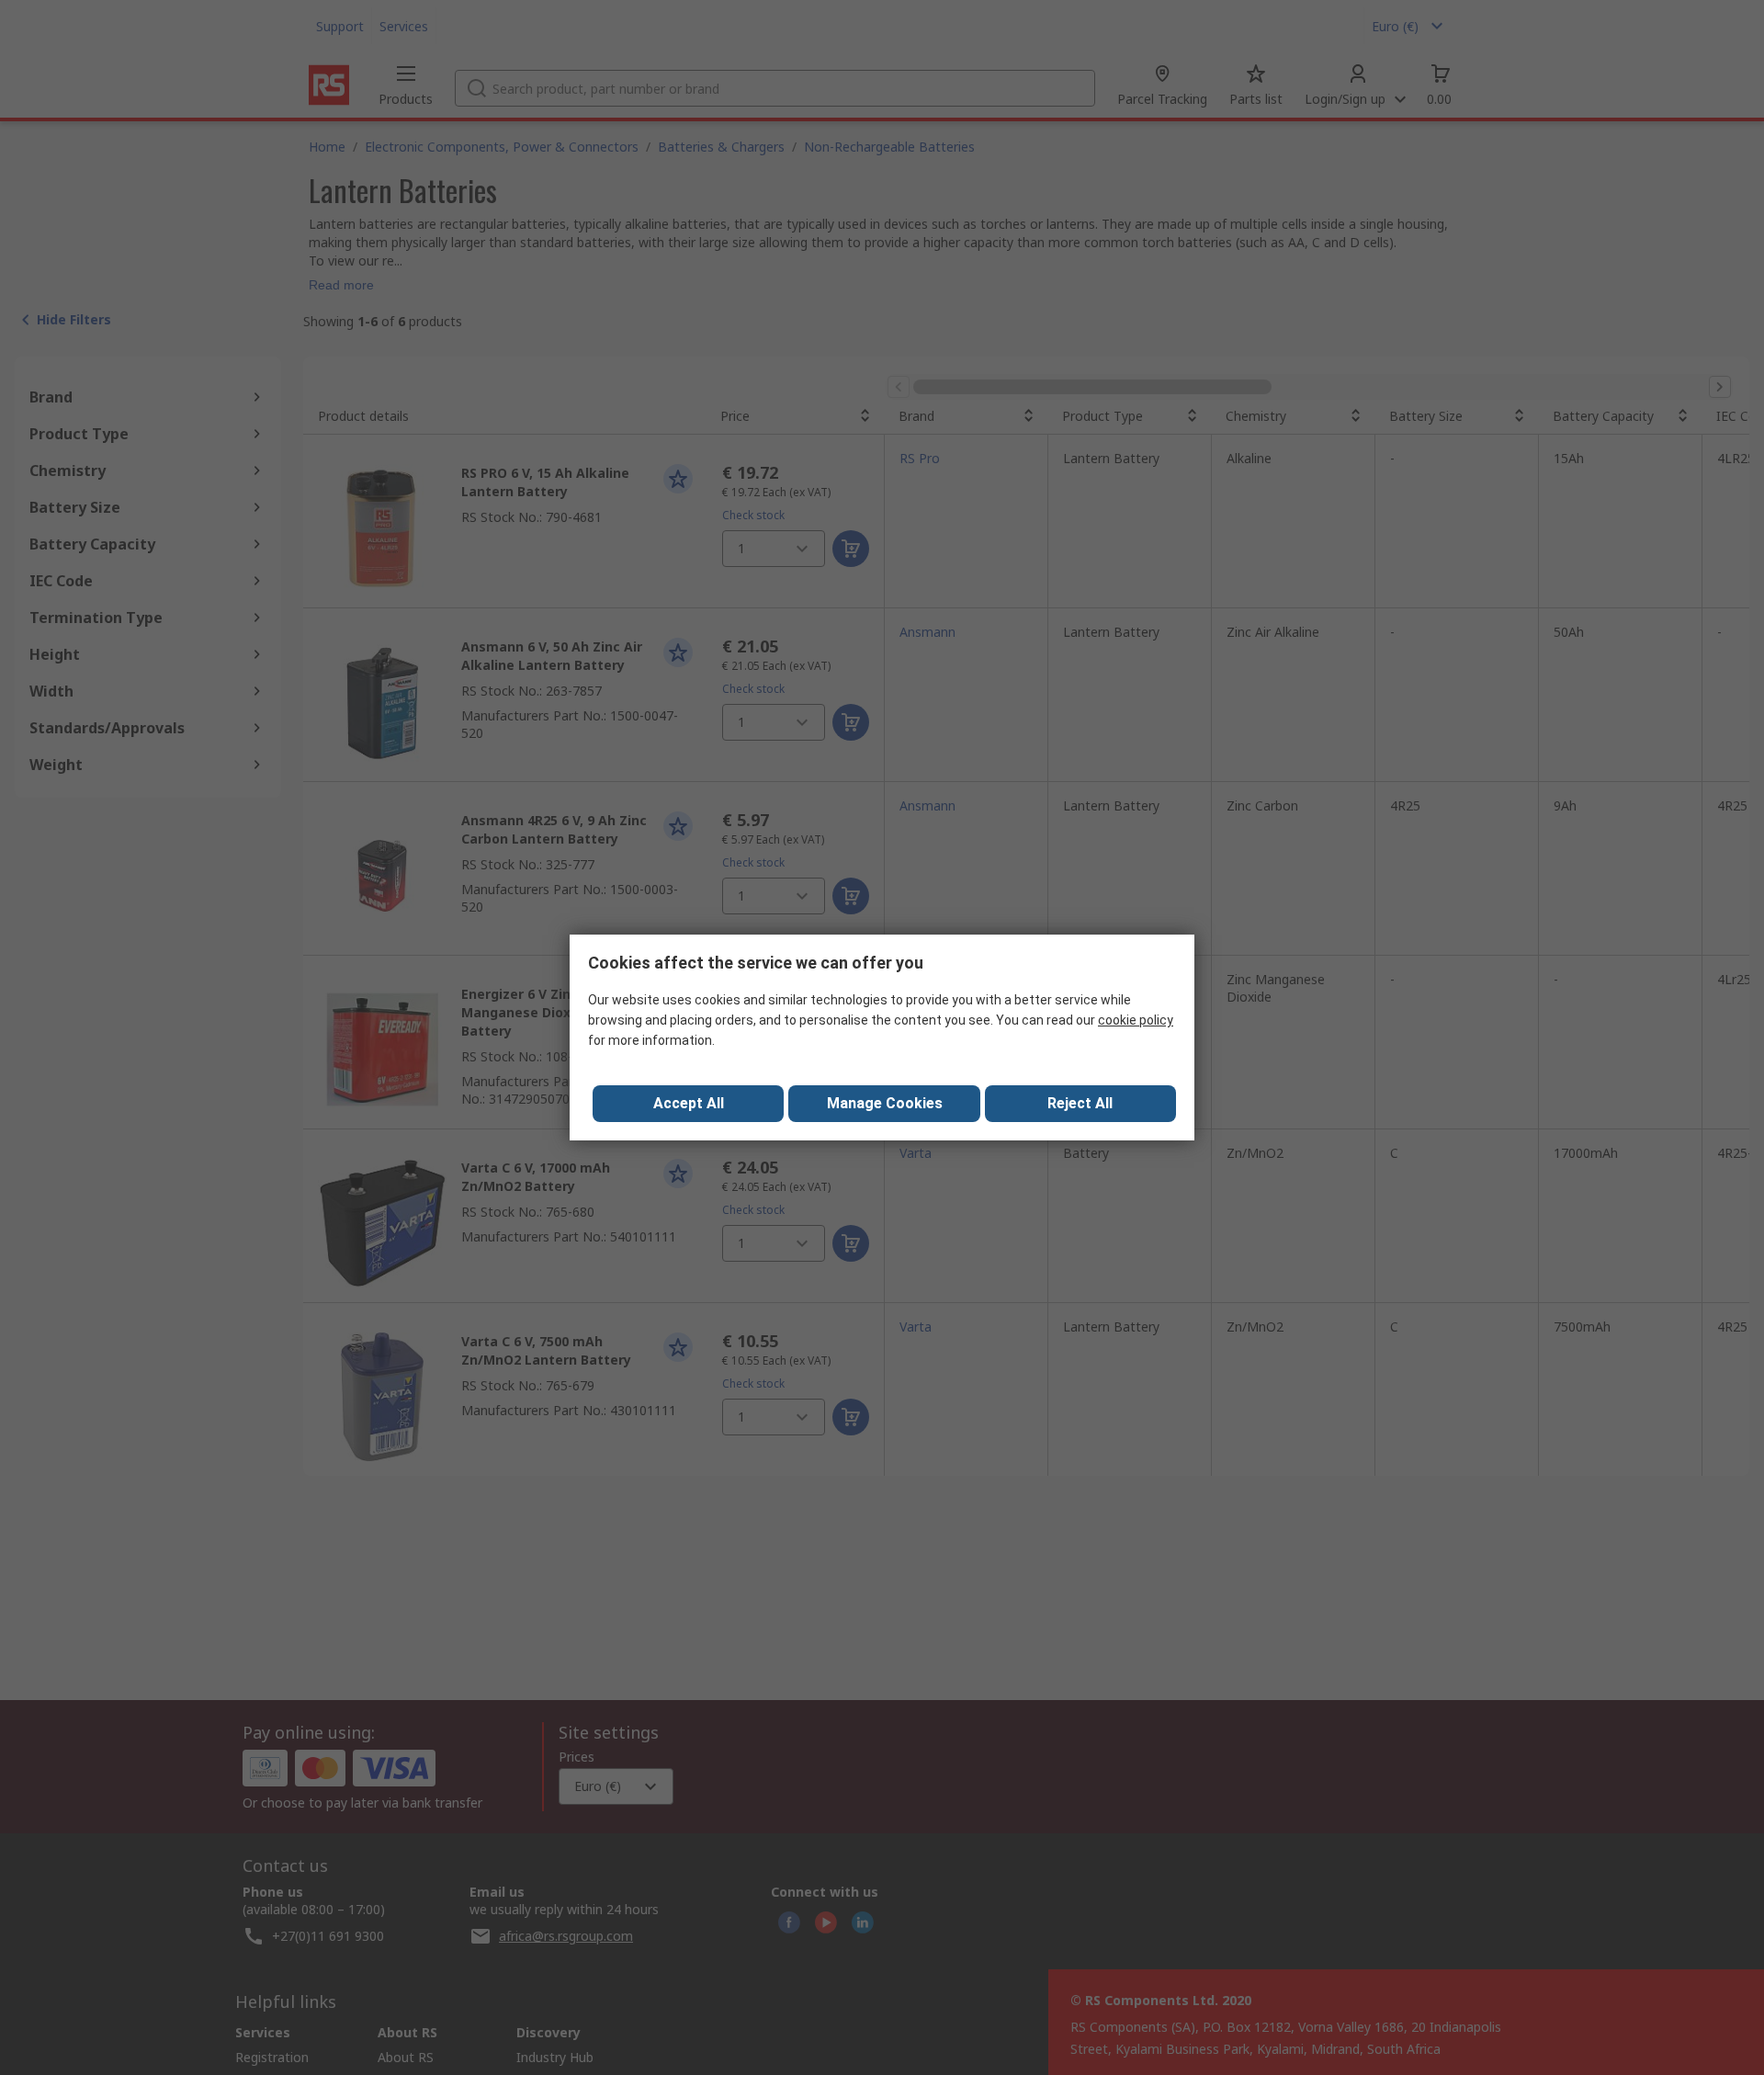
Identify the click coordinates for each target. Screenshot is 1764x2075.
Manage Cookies (885, 1103)
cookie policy (1136, 1020)
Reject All (1080, 1103)
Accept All (689, 1103)
